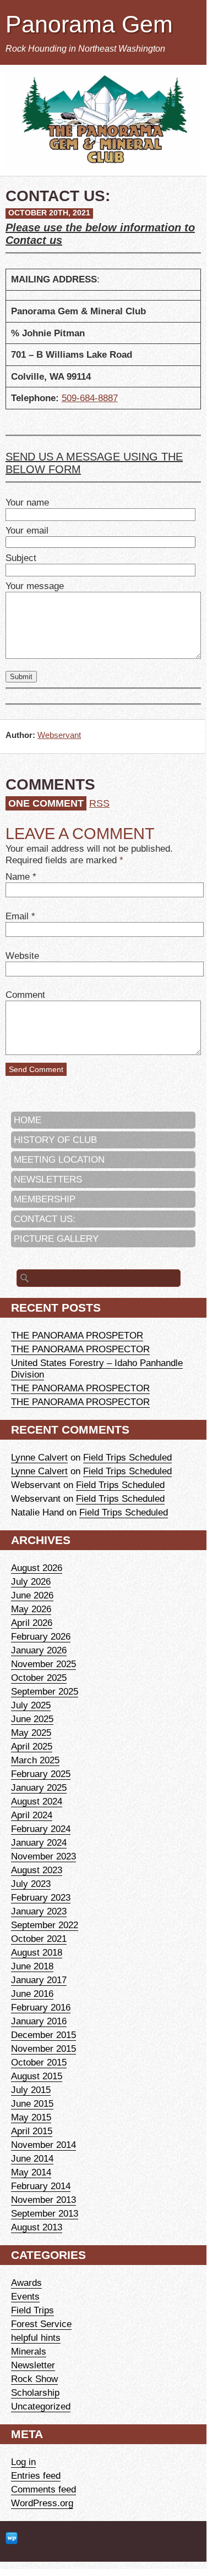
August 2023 (37, 1870)
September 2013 (45, 2213)
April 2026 (32, 1623)
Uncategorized (41, 2406)
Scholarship (35, 2392)
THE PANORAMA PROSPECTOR (80, 1349)
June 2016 (32, 1994)
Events (25, 2296)
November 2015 (43, 2048)
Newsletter (33, 2365)
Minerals (29, 2351)
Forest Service (41, 2324)
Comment (25, 995)
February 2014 (41, 2186)
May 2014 (31, 2172)
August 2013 (37, 2227)
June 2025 (32, 1719)
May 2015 (31, 2117)
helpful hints (36, 2338)
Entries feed (36, 2475)
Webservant (59, 735)
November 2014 (43, 2145)
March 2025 (35, 1760)
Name (18, 876)
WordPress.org (42, 2503)
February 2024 (41, 1829)
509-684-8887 (90, 398)
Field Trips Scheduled (127, 1457)
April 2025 (32, 1746)
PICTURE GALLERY (56, 1239)
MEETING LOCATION (59, 1159)
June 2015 (32, 2103)
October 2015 (39, 2062)
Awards (26, 2283)
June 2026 (32, 1595)
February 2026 (41, 1636)
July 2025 (31, 1705)
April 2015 (32, 2131)
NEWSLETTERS (48, 1179)
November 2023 (43, 1856)
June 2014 (32, 2158)
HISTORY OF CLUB (55, 1140)
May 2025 (31, 1733)
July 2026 (31, 1581)
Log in (23, 2462)
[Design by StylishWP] (12, 2539)
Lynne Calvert (39, 1457)
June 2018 (32, 1966)
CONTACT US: (45, 1219)
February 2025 (41, 1774)
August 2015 (37, 2076)
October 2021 (39, 1939)
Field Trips (32, 2310)
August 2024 (37, 1801)
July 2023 (31, 1884)
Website (22, 956)
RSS (99, 803)
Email (17, 916)
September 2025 (45, 1691)
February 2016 (41, 2007)
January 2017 (39, 1980)
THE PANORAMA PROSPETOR (77, 1335)
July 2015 (31, 2090)
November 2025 (43, 1664)
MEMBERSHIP (45, 1199)
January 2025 (39, 1787)
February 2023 (41, 1897)
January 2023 (39, 1911)
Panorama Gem (89, 24)
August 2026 (37, 1568)
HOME (28, 1120)
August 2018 (37, 1952)
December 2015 (43, 2035)
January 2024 (39, 1842)
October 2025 (39, 1678)
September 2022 (45, 1925)
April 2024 (32, 1815)
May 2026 (31, 1609)
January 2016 (39, 2021)
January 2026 (39, 1650)
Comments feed (43, 2489)
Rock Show (34, 2379)
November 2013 (43, 2200)
